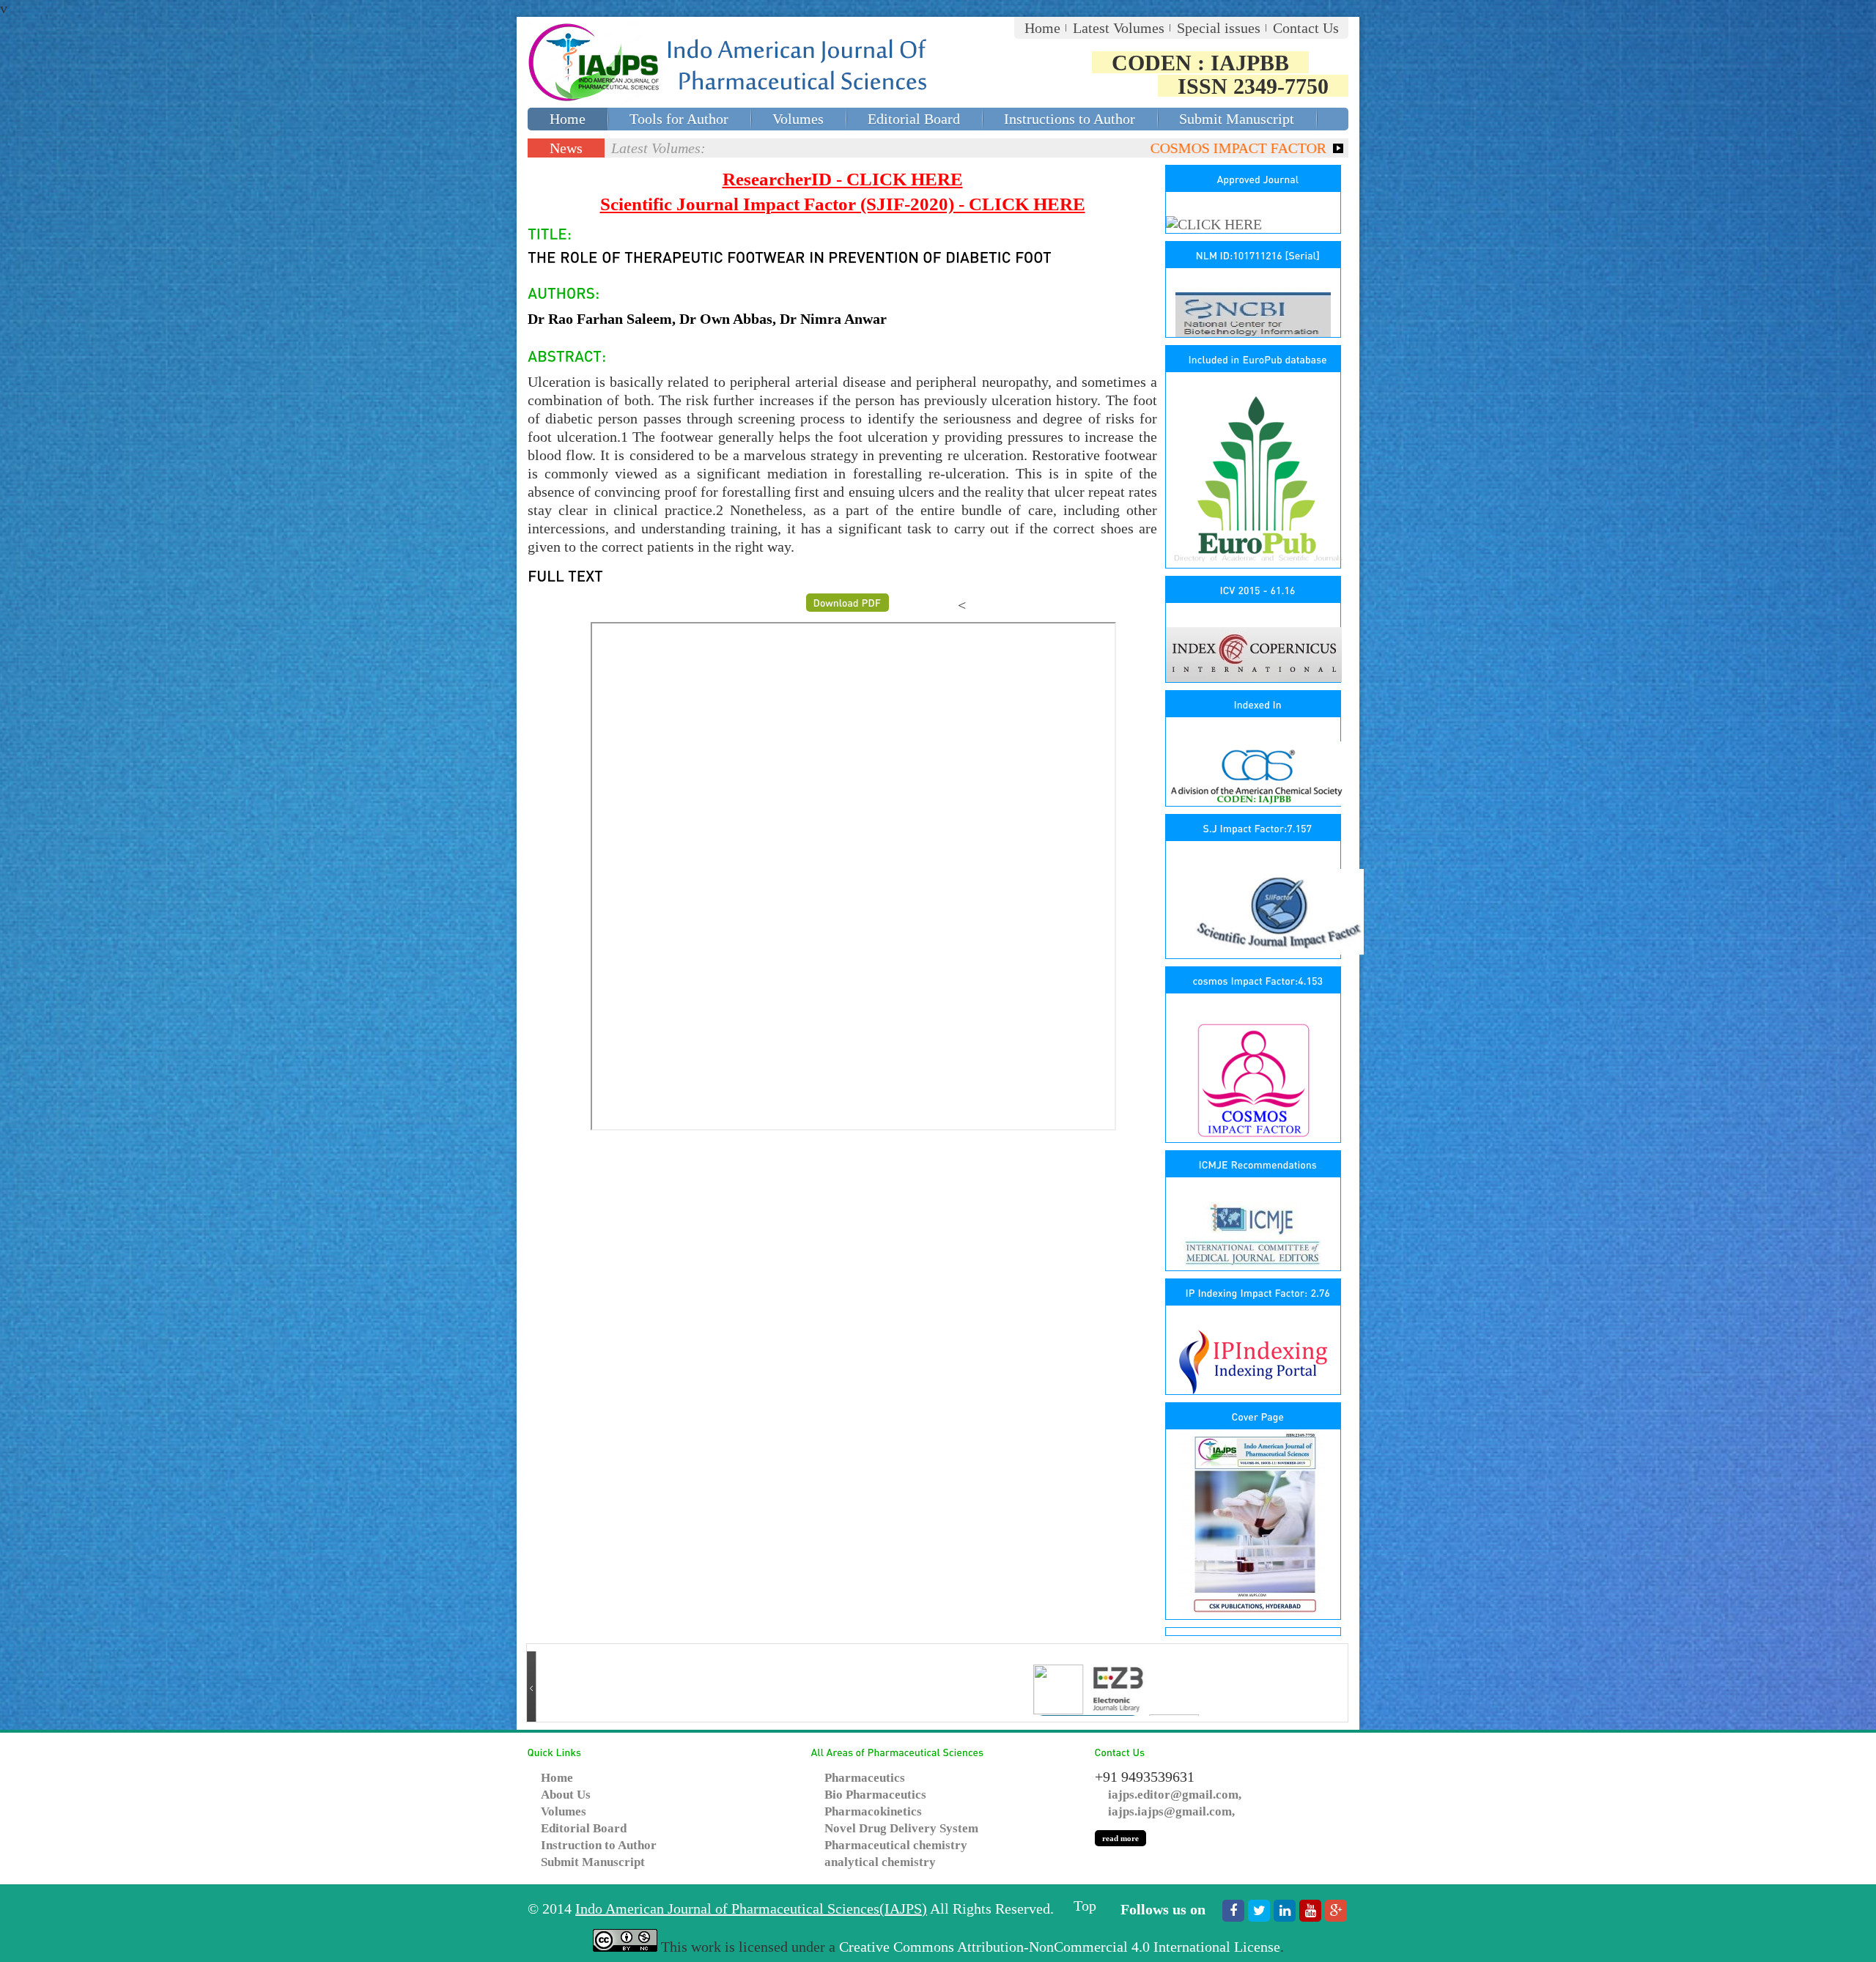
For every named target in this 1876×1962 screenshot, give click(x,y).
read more (1120, 1838)
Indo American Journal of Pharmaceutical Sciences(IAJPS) (751, 1909)
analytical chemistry (880, 1862)
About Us (566, 1795)
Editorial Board (914, 119)
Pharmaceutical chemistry (896, 1845)
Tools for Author (679, 119)
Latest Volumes (1119, 28)
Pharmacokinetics (873, 1811)
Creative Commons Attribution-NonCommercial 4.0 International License (1060, 1947)
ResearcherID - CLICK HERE (843, 179)
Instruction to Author (599, 1845)
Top (1085, 1906)
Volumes (798, 119)
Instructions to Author (1070, 119)
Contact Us (1306, 28)
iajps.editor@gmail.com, (1175, 1795)
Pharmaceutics (865, 1778)
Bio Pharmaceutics (875, 1795)
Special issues (1219, 28)
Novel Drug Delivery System (901, 1828)
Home (1042, 28)
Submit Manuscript (1237, 119)
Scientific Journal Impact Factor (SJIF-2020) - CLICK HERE (843, 204)
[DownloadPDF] (847, 603)
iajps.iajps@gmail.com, (1171, 1811)
